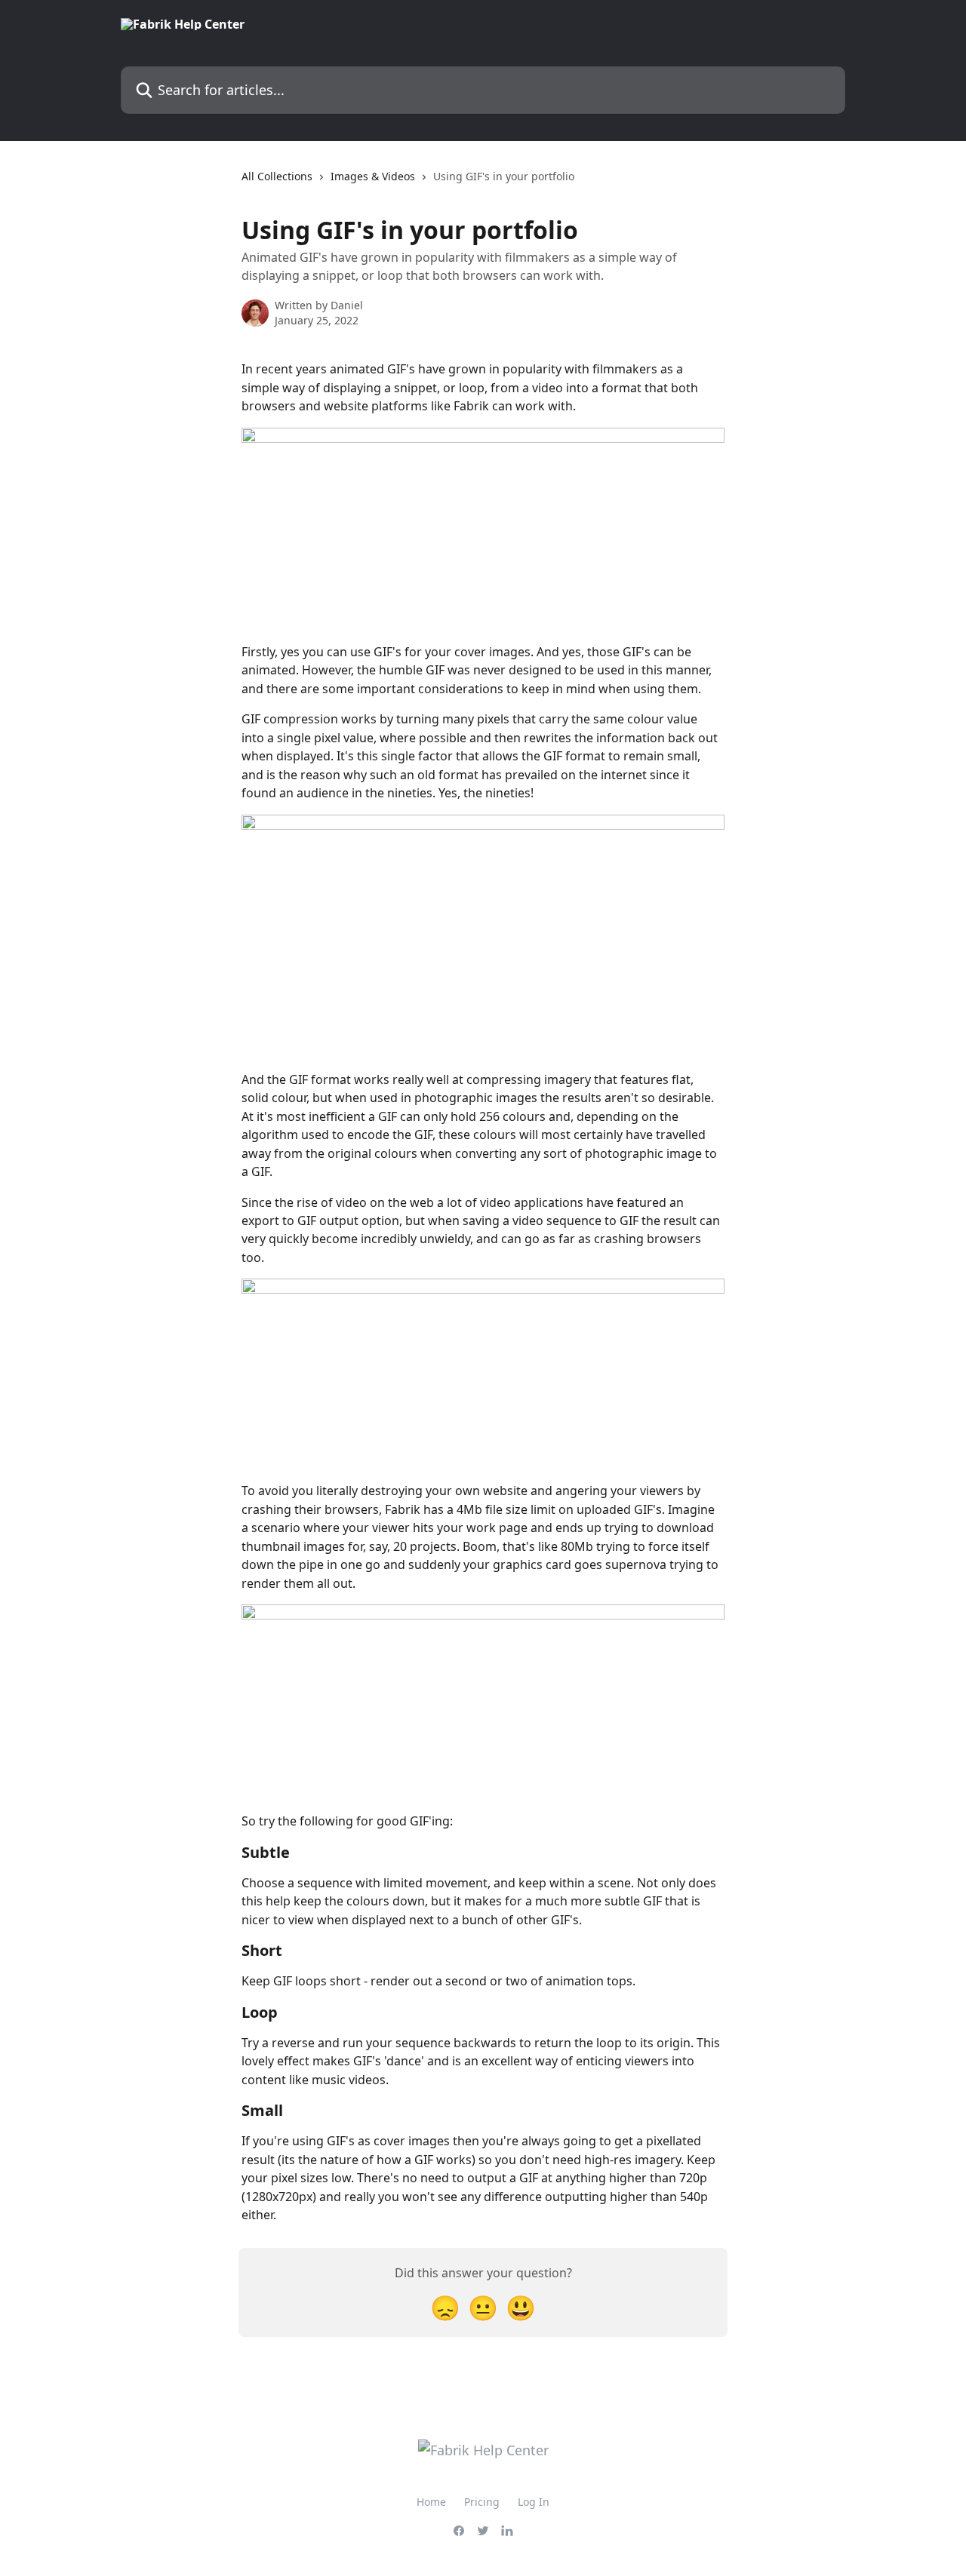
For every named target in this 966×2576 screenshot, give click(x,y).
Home (431, 2502)
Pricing (482, 2502)
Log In (534, 2502)
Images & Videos (373, 176)
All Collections (277, 176)
